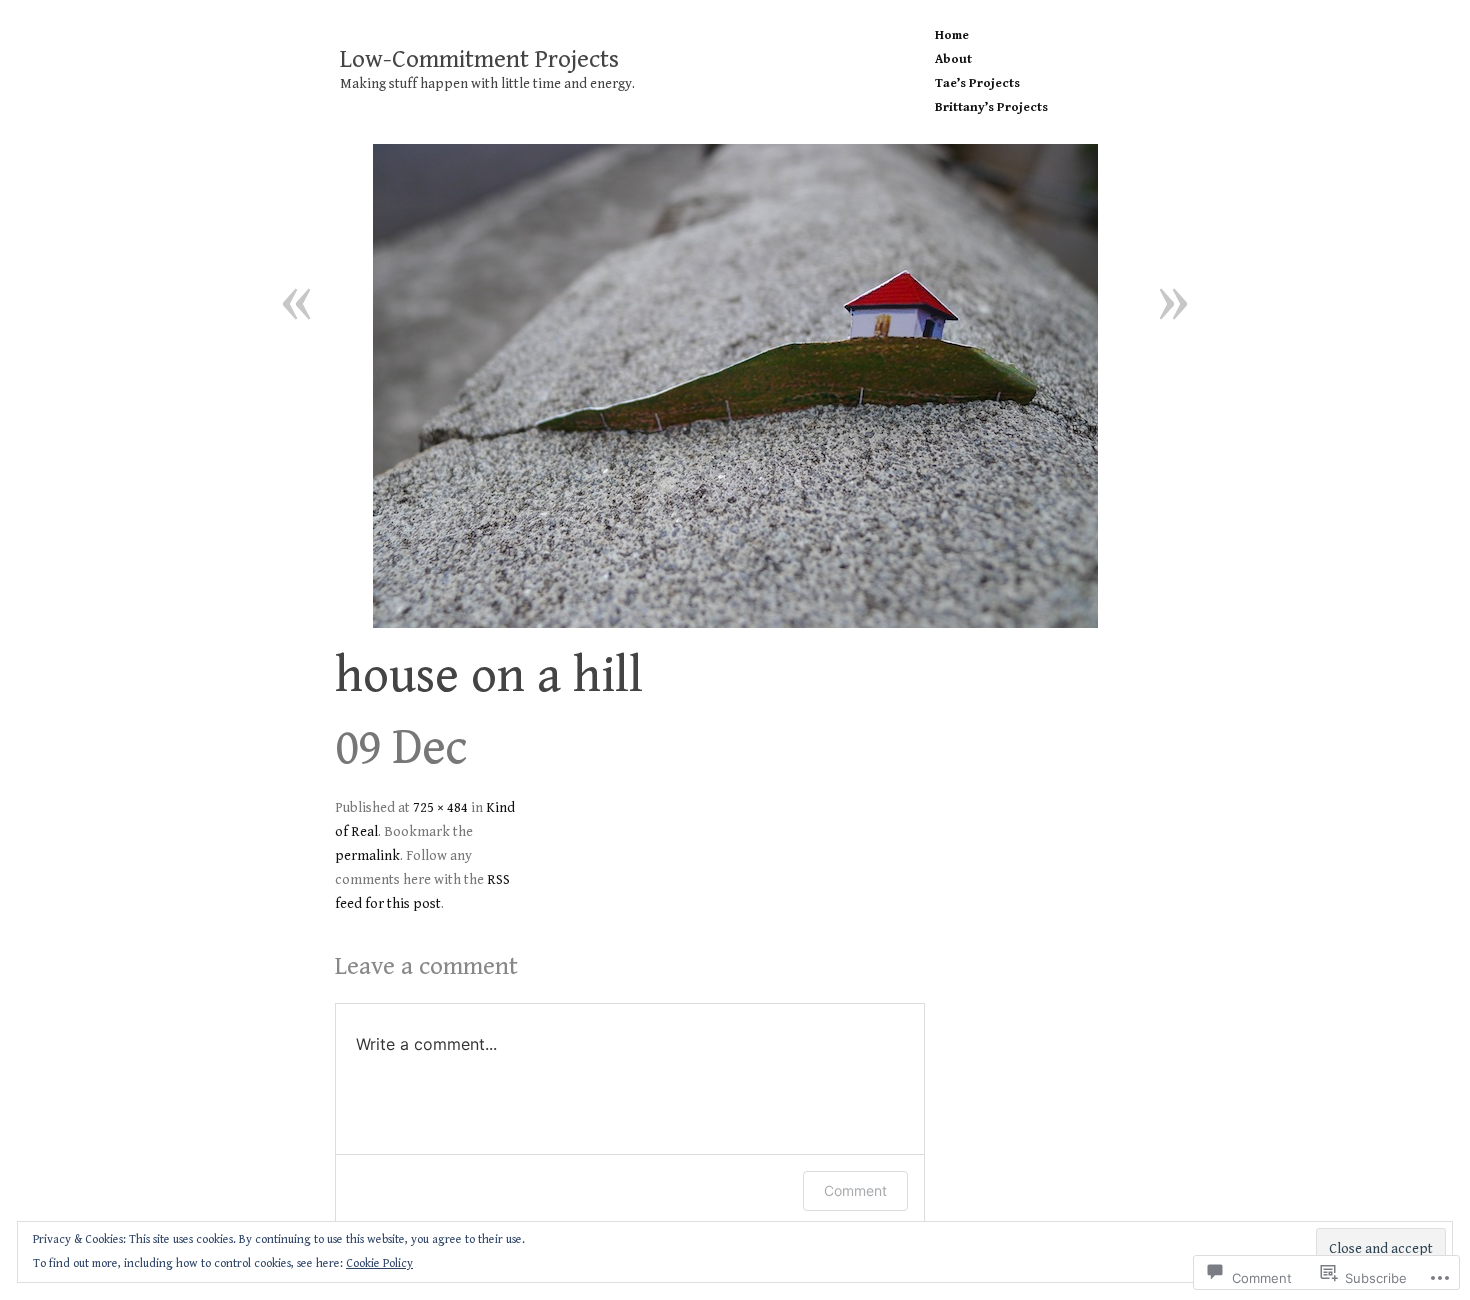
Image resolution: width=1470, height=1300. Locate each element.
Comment (855, 1190)
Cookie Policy (379, 1263)
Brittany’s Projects (991, 107)
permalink (367, 856)
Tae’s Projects (977, 83)
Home (952, 35)
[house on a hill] (735, 386)
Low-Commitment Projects (479, 60)
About (953, 59)
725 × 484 (440, 808)
